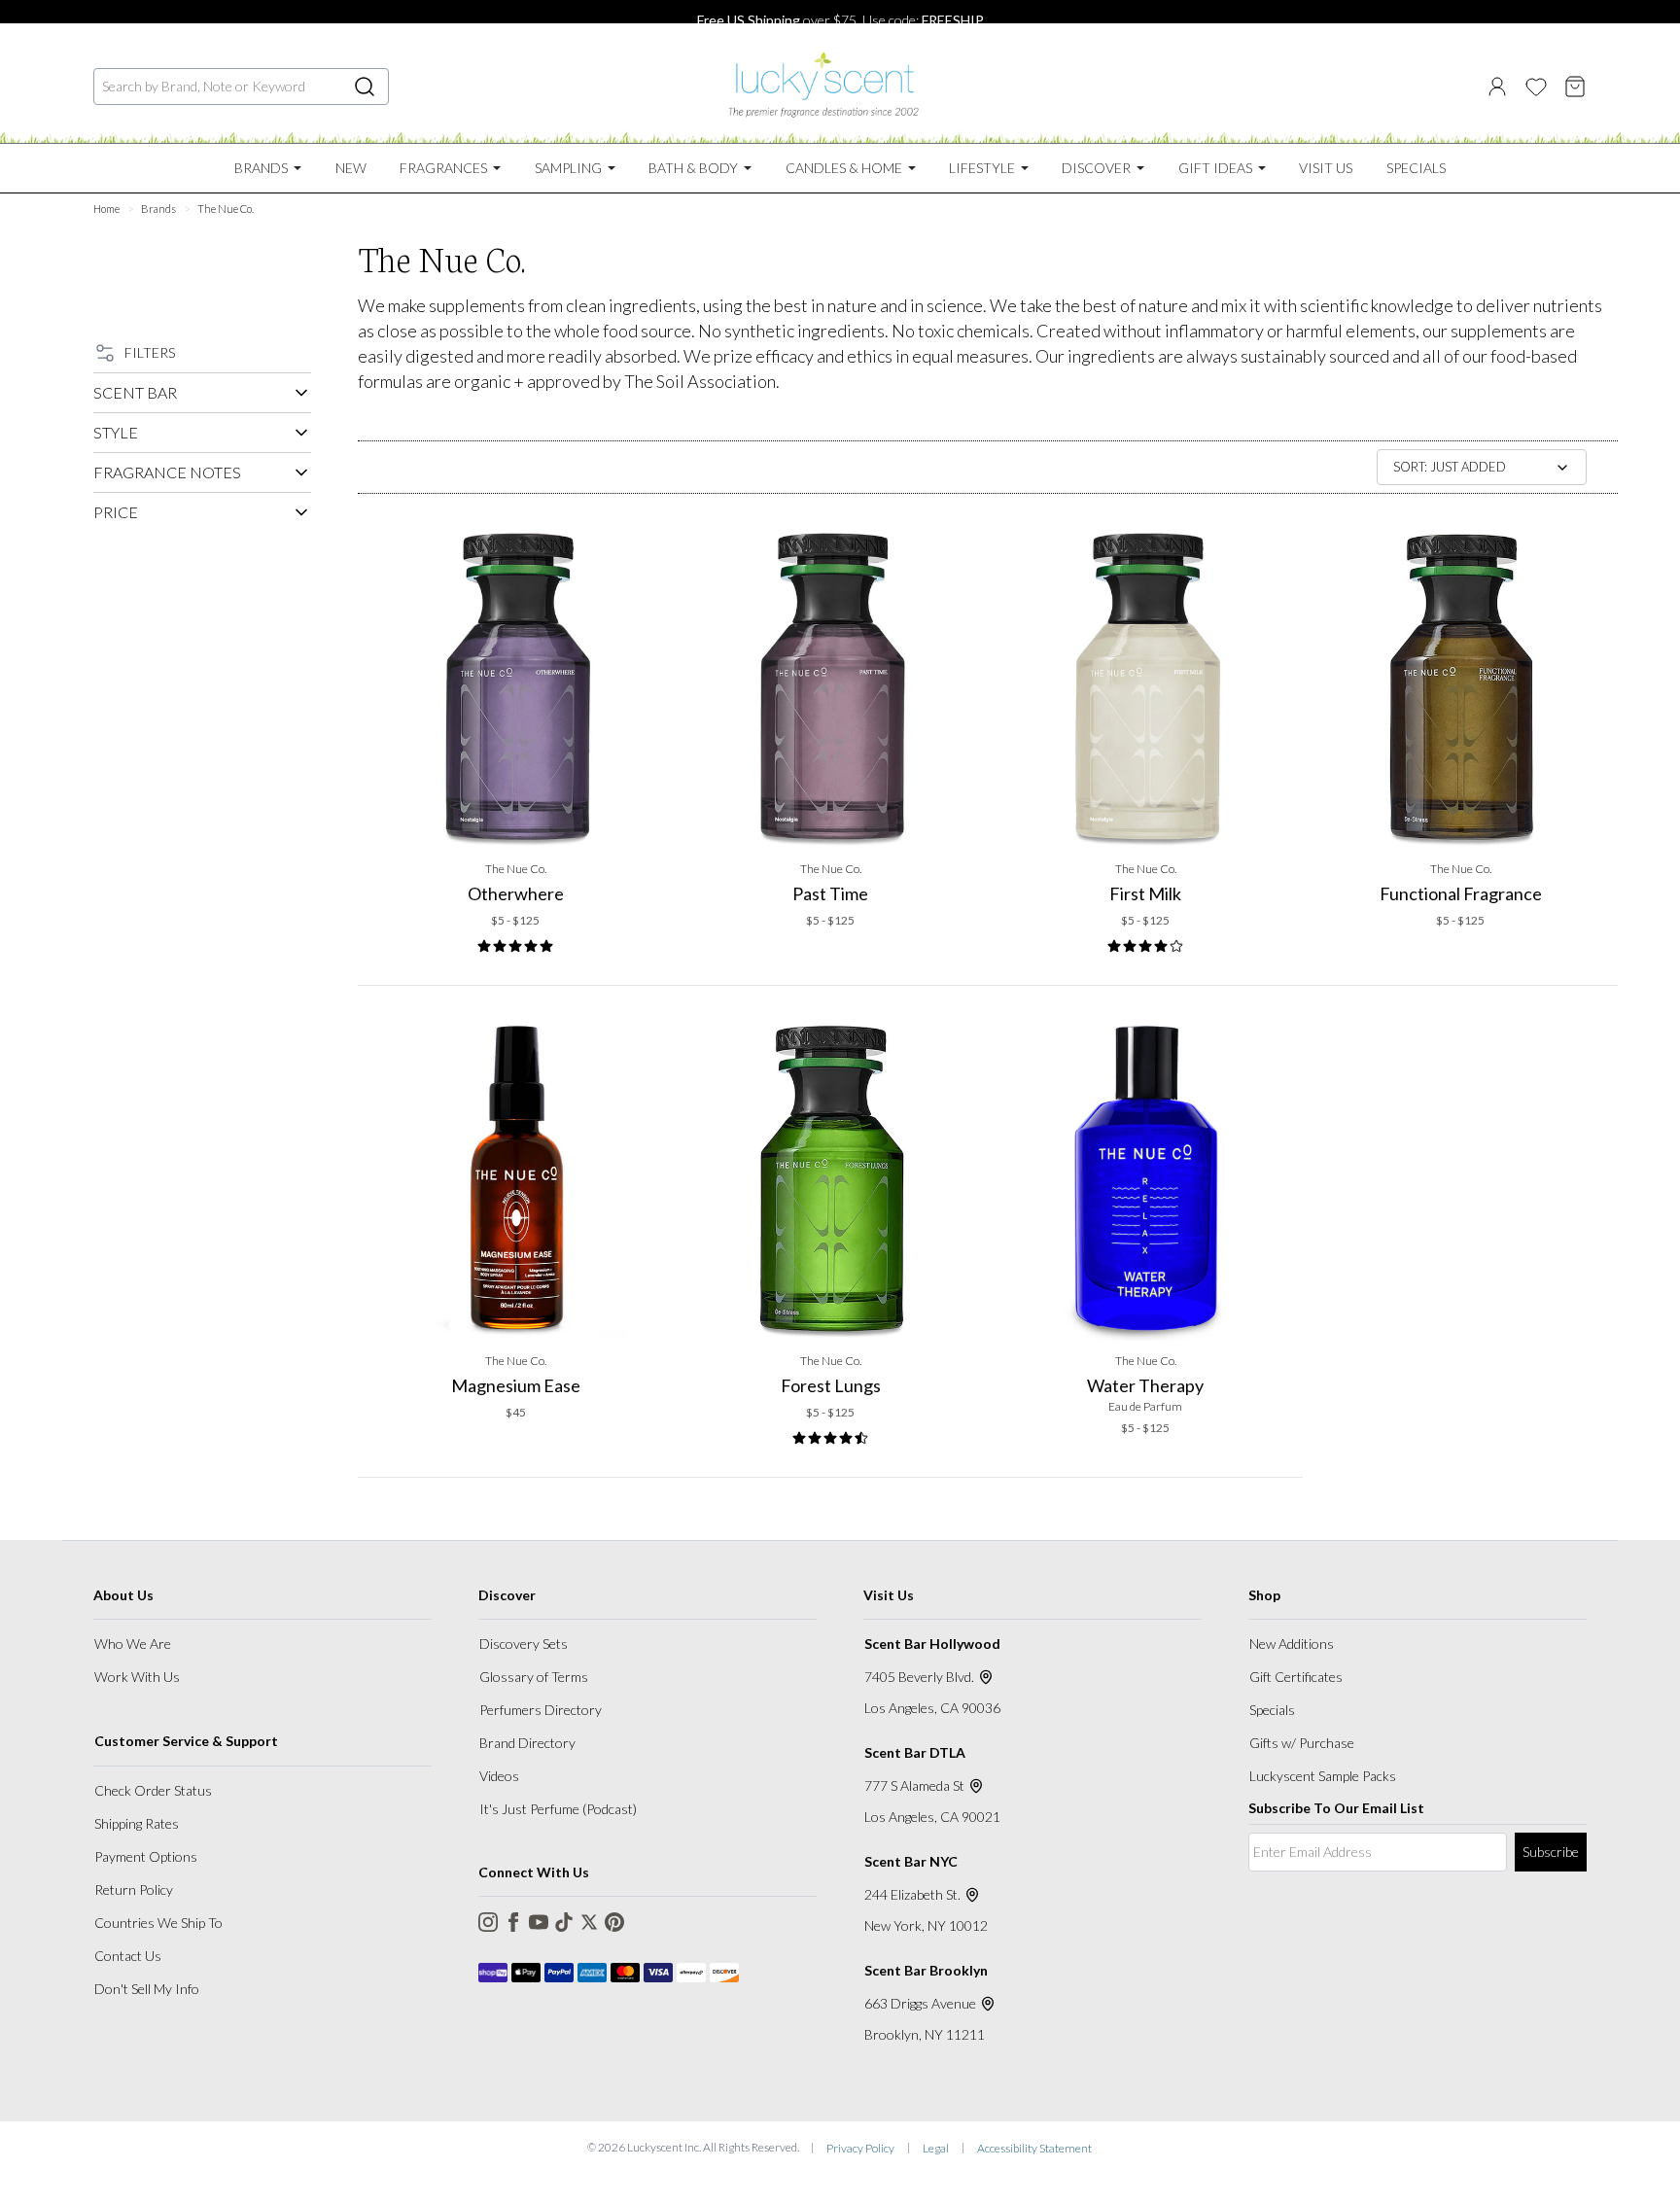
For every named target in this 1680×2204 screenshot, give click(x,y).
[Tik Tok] (564, 1922)
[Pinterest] (614, 1922)
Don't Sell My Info (147, 1989)
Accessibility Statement (1034, 2148)
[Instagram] (488, 1922)
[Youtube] (539, 1922)
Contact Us (128, 1956)
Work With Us (137, 1677)
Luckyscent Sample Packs (1323, 1776)
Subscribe (1551, 1852)
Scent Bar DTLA (915, 1752)
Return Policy (134, 1889)
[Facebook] (513, 1922)
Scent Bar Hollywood (932, 1644)
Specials (1272, 1710)
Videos (499, 1776)
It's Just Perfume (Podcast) (558, 1809)
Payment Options (146, 1856)
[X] (589, 1922)
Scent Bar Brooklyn (926, 1970)
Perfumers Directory (541, 1710)
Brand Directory (527, 1743)
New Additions (1292, 1644)
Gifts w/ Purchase (1302, 1743)
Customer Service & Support (186, 1741)
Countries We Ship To (158, 1923)
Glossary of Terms (534, 1677)
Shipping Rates (137, 1823)
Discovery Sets (524, 1644)
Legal (936, 2148)
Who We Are (133, 1644)
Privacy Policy (860, 2148)
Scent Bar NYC (911, 1861)
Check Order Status (153, 1790)
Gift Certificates (1296, 1677)
